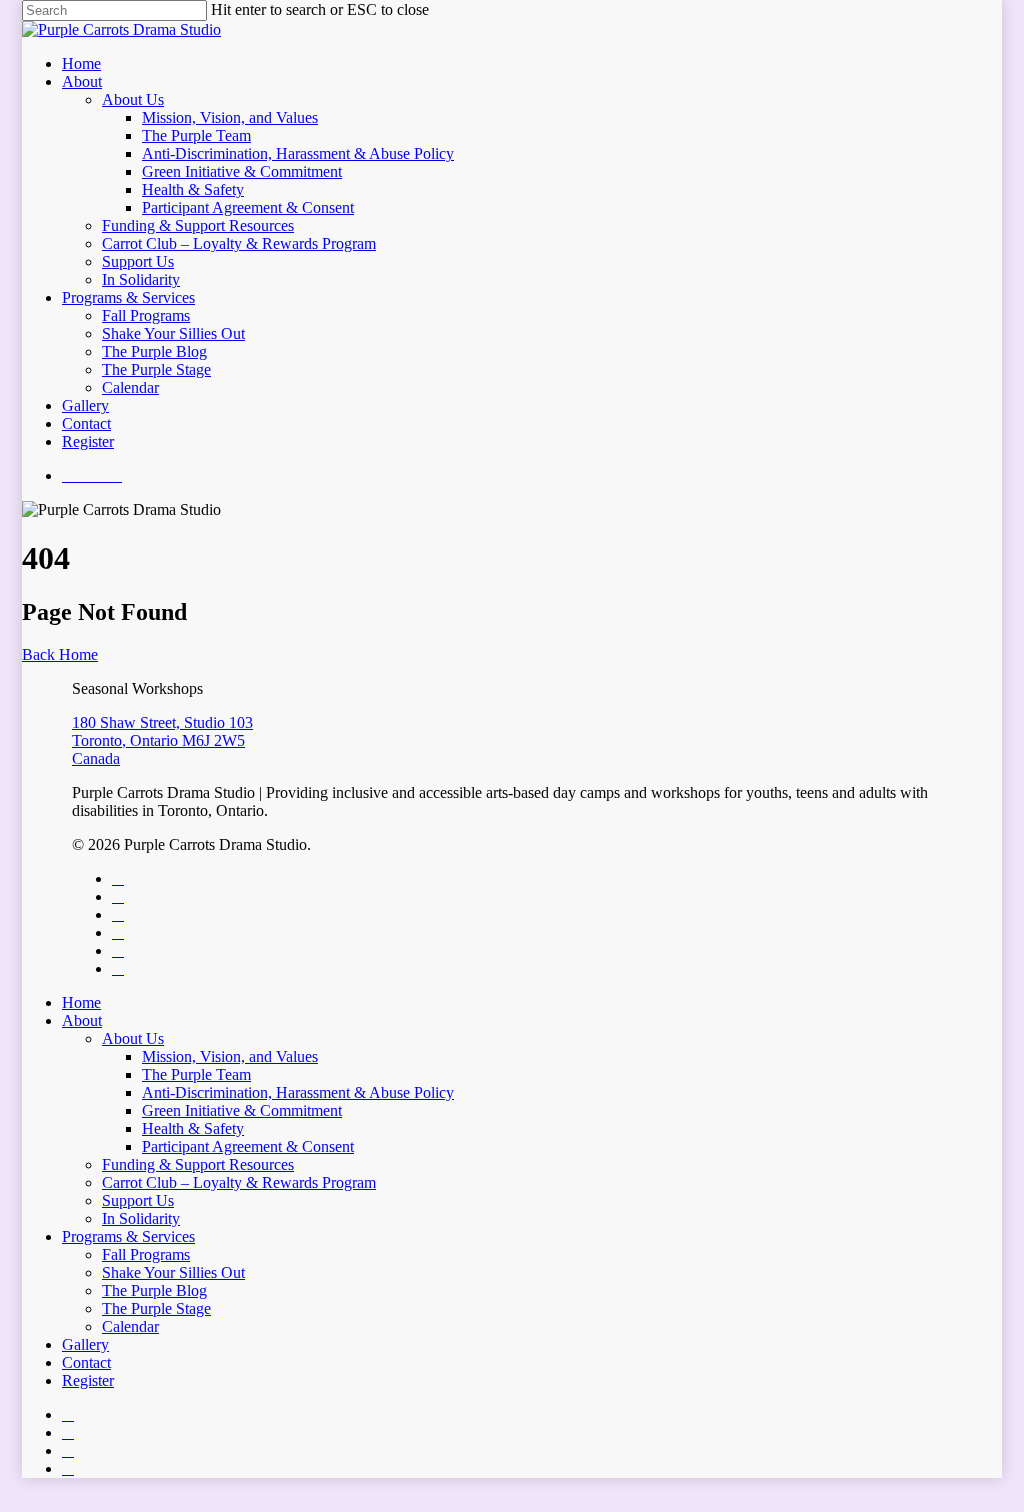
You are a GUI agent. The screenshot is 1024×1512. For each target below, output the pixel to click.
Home (81, 63)
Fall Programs (146, 315)
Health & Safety (193, 189)
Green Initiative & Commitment (242, 171)
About (82, 81)
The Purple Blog (154, 351)
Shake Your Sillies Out (173, 333)
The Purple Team (196, 135)
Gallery (85, 405)
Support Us (138, 261)
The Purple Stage (156, 369)
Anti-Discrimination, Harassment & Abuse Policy (298, 153)
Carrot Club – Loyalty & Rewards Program (239, 243)
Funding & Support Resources (198, 225)
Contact (86, 423)
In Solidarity (141, 279)
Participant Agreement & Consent (248, 207)
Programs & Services (128, 297)
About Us (133, 99)
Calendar (130, 387)
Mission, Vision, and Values (230, 117)
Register (88, 441)
